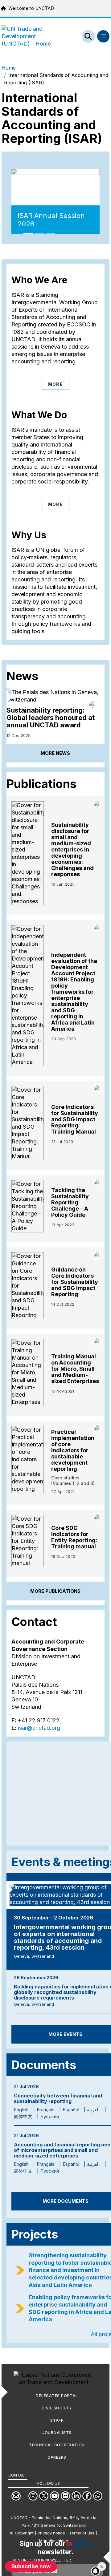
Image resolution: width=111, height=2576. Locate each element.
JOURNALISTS (57, 2433)
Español (71, 2110)
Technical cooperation (57, 2445)
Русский (50, 2116)
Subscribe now (31, 2566)
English (21, 2110)
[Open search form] (88, 36)
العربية (93, 2110)
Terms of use (82, 2533)
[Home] (31, 36)
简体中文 (23, 2116)
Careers (57, 2457)
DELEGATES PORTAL (57, 2396)
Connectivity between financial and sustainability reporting (58, 2098)
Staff (57, 2420)
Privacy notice (51, 2533)
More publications (55, 1591)
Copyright (24, 2533)
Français (46, 2110)
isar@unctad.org (39, 1728)
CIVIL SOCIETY (57, 2408)
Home (9, 68)
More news (55, 753)
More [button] (55, 384)
